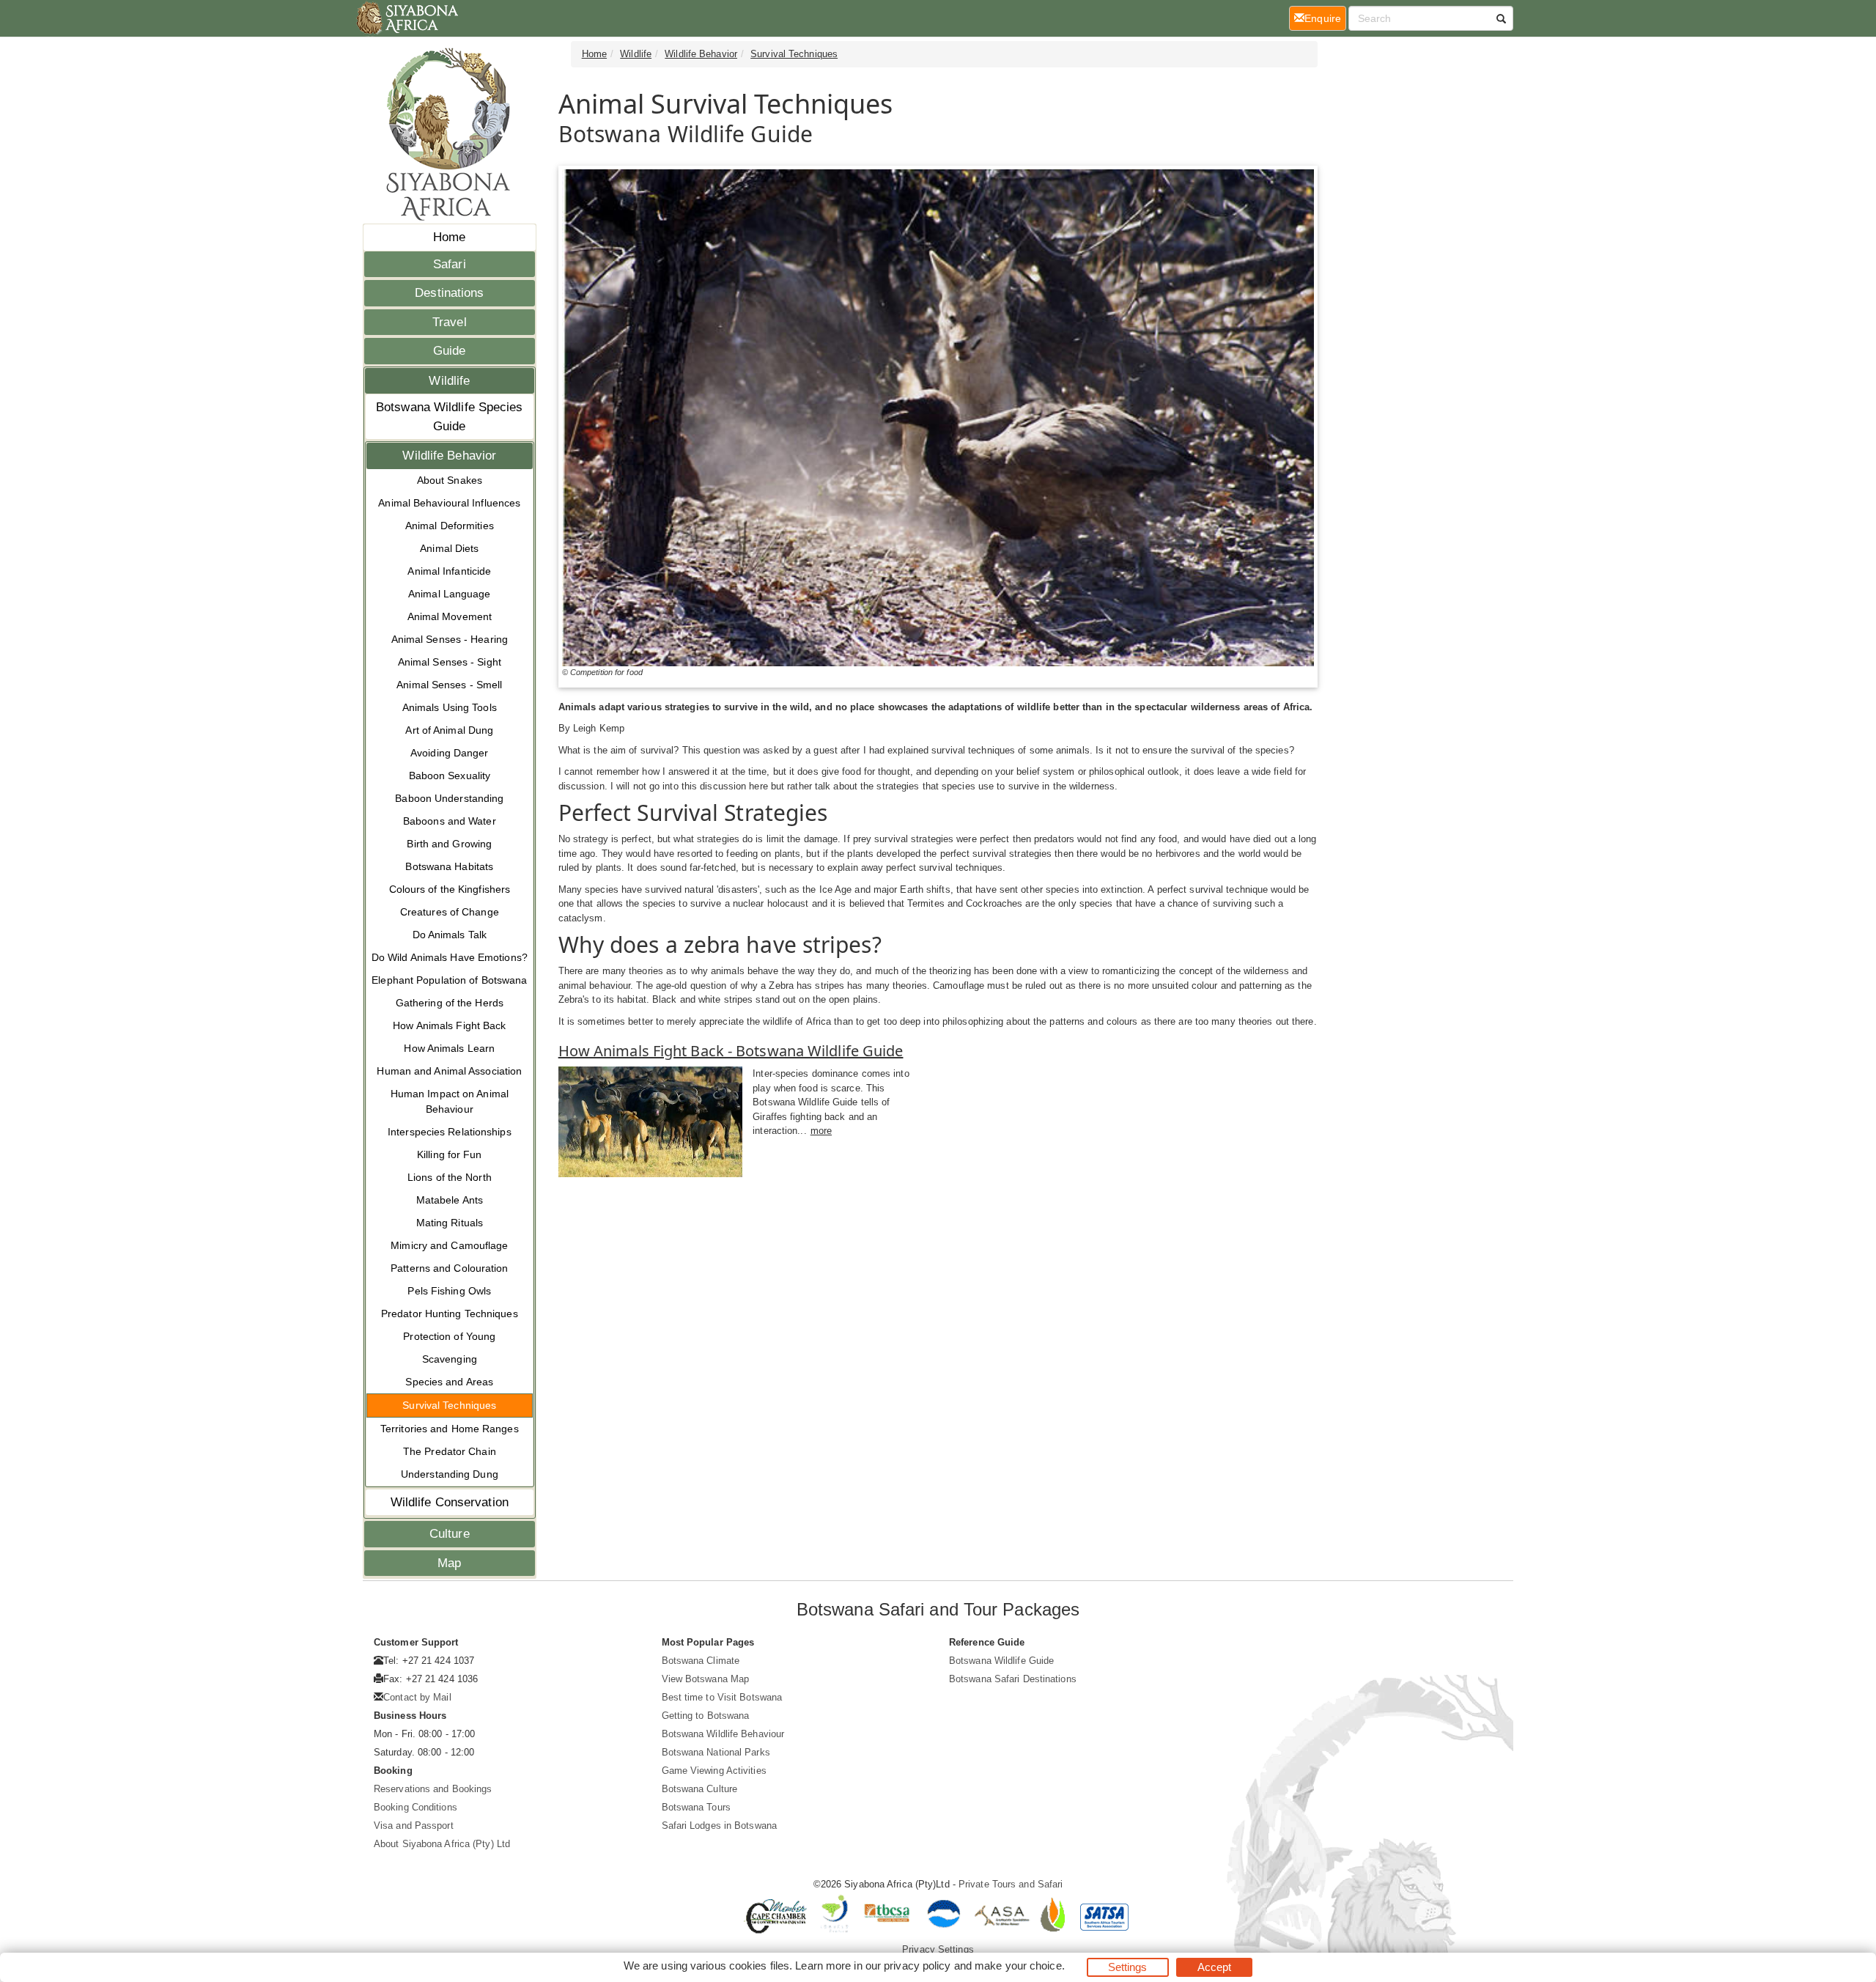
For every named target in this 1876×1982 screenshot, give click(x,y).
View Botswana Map (706, 1679)
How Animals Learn (449, 1048)
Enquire (1325, 18)
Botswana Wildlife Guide (1001, 1661)
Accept (1215, 1967)
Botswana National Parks (716, 1752)
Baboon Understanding (449, 798)
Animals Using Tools (450, 707)
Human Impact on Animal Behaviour (450, 1101)
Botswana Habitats (449, 866)
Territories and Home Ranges (450, 1429)
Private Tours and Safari (1011, 1884)
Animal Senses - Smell (449, 685)
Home (449, 237)
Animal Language (450, 594)
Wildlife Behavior (449, 456)
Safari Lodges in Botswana (720, 1826)
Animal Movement (450, 616)
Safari (450, 264)
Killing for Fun (450, 1154)
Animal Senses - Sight (450, 662)
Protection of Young (449, 1336)
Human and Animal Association (449, 1071)
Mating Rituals (450, 1223)
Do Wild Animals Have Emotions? (450, 957)
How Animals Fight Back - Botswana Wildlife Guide (731, 1051)
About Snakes (450, 480)
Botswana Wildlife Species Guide (450, 417)
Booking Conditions (416, 1807)
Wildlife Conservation (450, 1502)
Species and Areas (449, 1382)
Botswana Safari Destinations (1013, 1679)
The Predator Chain (450, 1451)
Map (449, 1563)
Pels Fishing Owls (449, 1291)
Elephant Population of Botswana (449, 980)
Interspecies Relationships (450, 1132)
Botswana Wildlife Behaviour (723, 1734)
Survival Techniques (449, 1405)
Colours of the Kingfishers (450, 889)
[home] (406, 18)
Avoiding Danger (450, 753)
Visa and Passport (414, 1826)
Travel (450, 322)
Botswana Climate (701, 1661)
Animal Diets (449, 548)
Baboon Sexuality (450, 776)
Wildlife (449, 381)
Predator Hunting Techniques (450, 1314)
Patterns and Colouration (449, 1268)
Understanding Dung (450, 1474)
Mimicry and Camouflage (449, 1245)
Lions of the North (450, 1177)
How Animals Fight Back (449, 1025)
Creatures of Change (450, 912)
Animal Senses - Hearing (450, 639)
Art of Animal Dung (449, 730)
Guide (450, 351)
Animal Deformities (450, 526)
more (821, 1131)
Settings (1128, 1967)
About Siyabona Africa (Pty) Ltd (442, 1844)
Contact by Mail (417, 1697)
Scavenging (450, 1359)
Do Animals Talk (450, 935)
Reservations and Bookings (433, 1789)
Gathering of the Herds (450, 1003)
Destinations (449, 293)
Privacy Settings (938, 1949)
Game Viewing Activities (714, 1771)
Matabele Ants (450, 1200)
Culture (450, 1534)
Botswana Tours (696, 1807)
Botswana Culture (700, 1789)
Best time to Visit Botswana (722, 1697)
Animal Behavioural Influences (449, 503)
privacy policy (917, 1966)
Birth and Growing (449, 844)
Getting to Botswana (706, 1716)
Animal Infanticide (449, 571)
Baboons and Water (450, 821)
